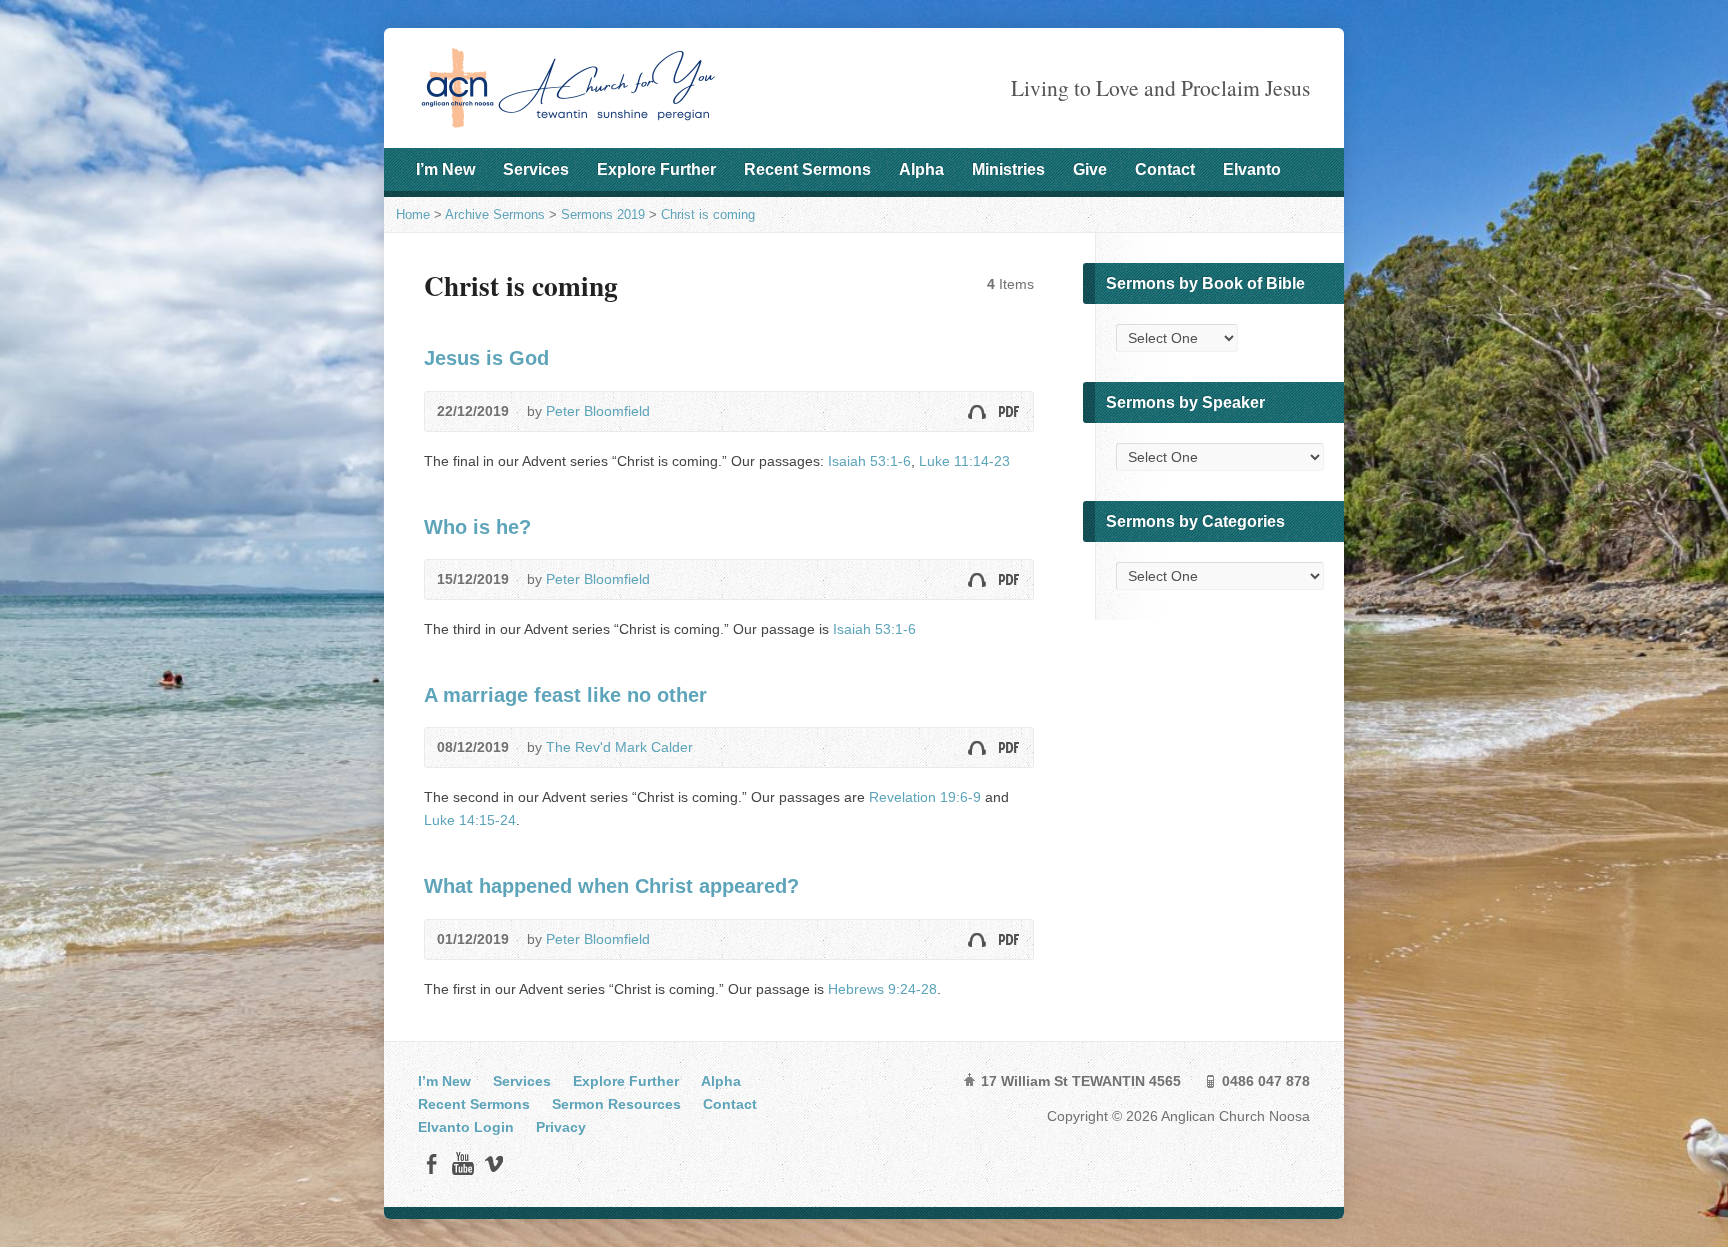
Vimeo (493, 1163)
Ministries (1008, 169)
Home (413, 214)
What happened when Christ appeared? (611, 886)
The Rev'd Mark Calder (619, 747)
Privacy (561, 1127)
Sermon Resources (616, 1104)
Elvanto (1252, 169)
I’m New (445, 169)
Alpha (921, 169)
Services (536, 169)
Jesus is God (486, 358)
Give (1090, 169)
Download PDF (1007, 411)
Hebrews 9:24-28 (882, 989)
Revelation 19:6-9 (925, 797)
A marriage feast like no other (565, 695)
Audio (976, 411)
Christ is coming (708, 214)
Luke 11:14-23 (964, 461)
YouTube (462, 1163)
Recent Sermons (807, 169)
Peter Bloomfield (598, 411)
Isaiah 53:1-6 (869, 461)
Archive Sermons (495, 214)
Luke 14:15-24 (470, 820)
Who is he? (477, 527)
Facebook (431, 1163)
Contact (1165, 169)
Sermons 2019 (603, 214)
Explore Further (656, 169)
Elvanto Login (466, 1127)
